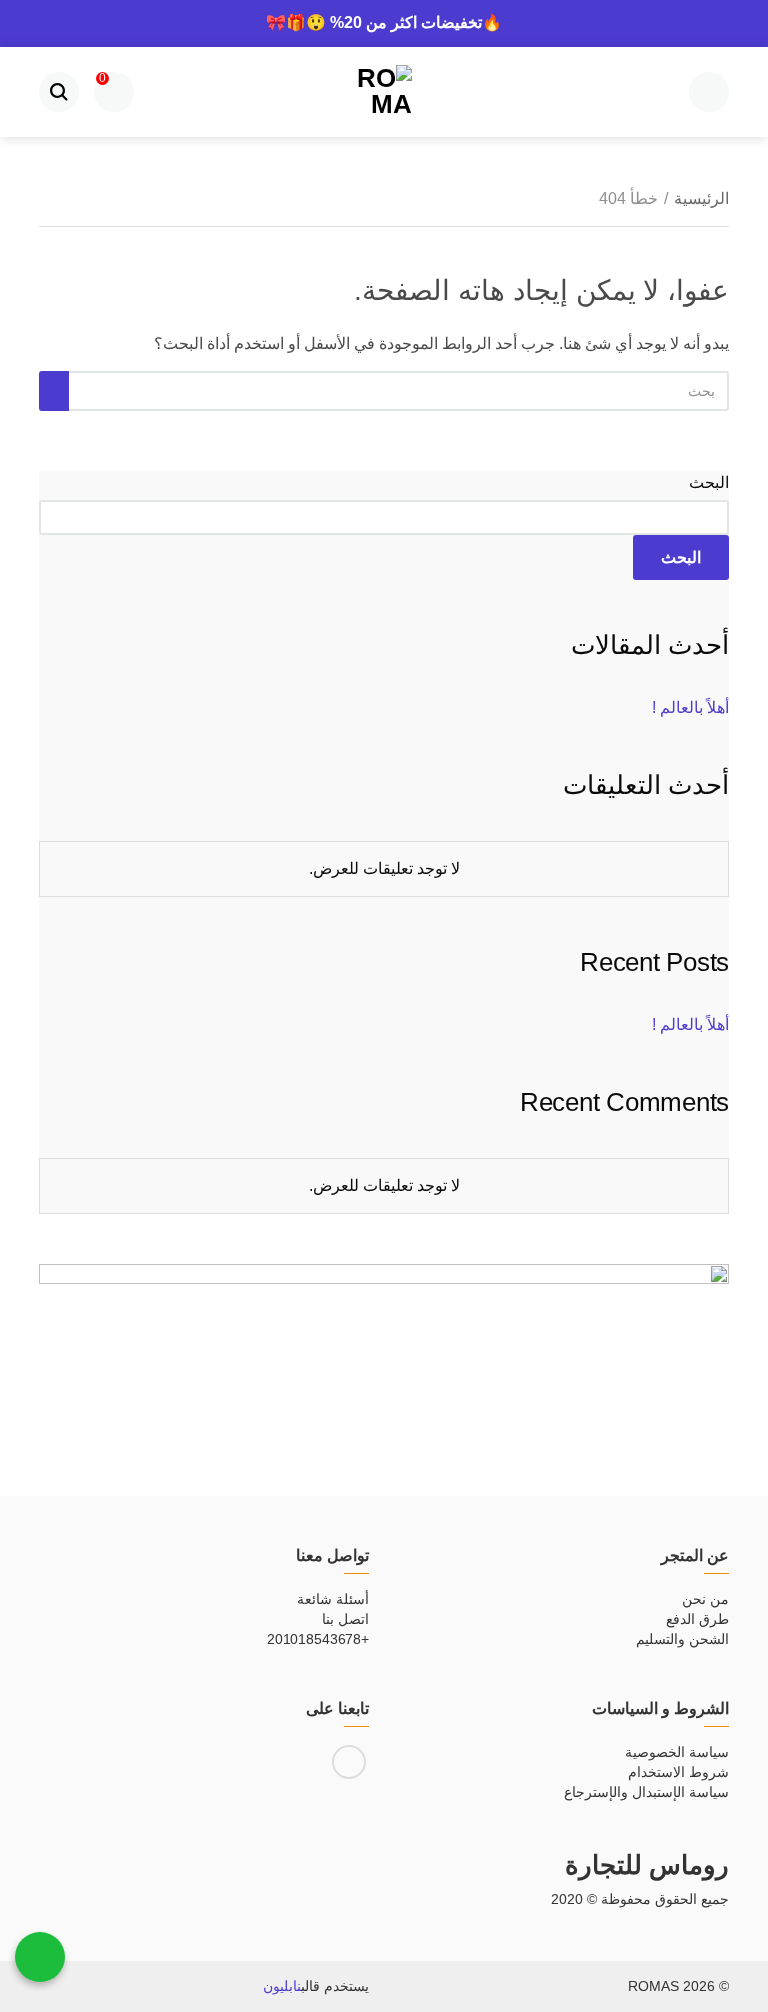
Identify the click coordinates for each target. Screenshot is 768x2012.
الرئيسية (701, 198)
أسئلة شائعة (333, 1599)
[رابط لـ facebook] (349, 1762)
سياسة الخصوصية (677, 1752)
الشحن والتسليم (682, 1639)
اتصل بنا (345, 1619)
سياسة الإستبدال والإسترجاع (646, 1792)
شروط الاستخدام (678, 1772)
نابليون (282, 1986)
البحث (709, 482)
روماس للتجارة (647, 1865)
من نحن (705, 1599)
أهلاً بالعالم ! (690, 707)
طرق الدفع (697, 1619)
